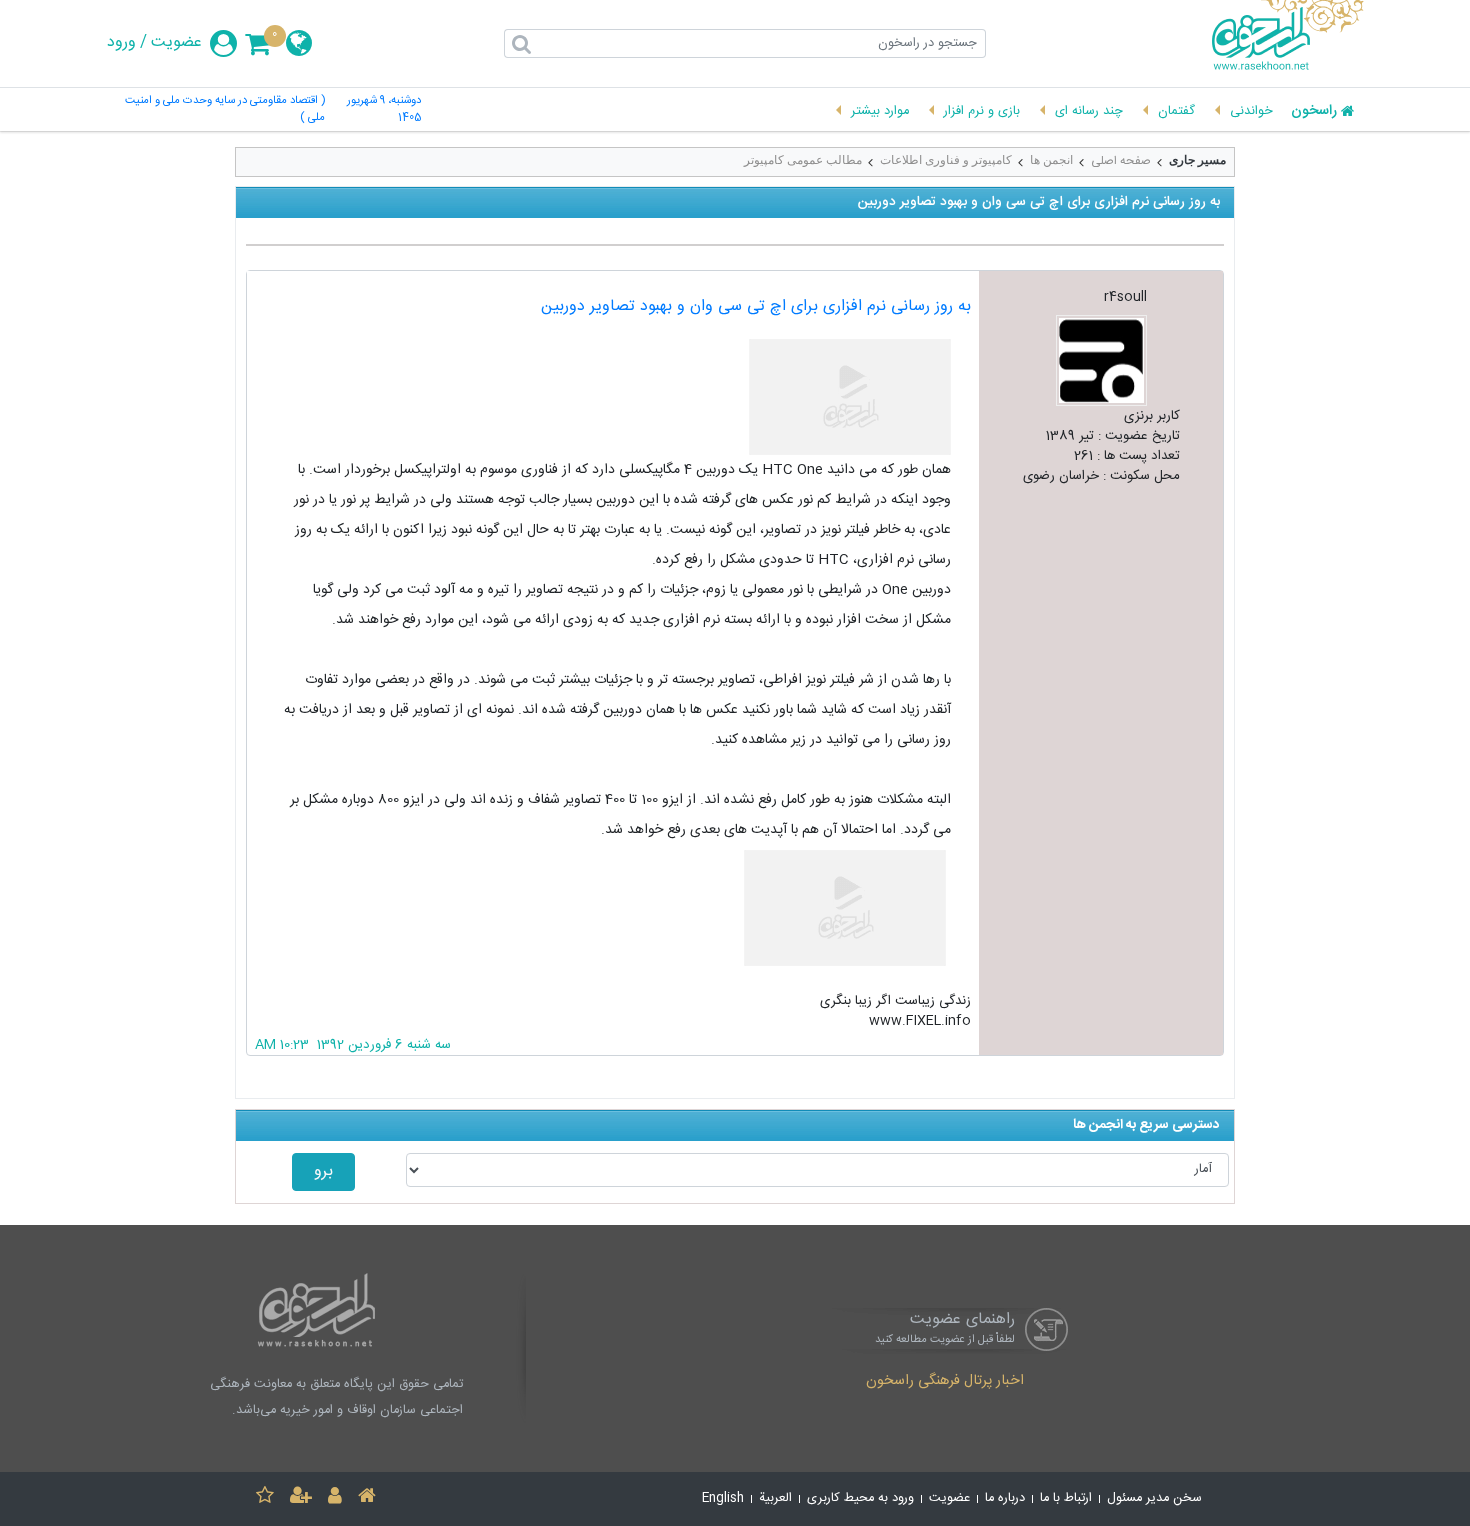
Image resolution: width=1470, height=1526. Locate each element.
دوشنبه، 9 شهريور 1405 (384, 110)
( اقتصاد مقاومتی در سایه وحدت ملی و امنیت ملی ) (225, 110)
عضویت (176, 43)
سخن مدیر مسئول (1154, 1498)
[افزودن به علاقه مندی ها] (265, 1498)
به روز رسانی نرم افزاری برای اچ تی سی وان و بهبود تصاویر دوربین (756, 306)
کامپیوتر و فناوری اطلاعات (946, 160)
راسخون (1314, 112)
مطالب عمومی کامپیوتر (803, 160)
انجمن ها (1051, 160)
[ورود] (335, 1498)
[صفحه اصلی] (367, 1498)
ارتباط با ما (1066, 1498)
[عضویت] (301, 1498)
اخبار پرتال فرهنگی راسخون (945, 1382)
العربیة (775, 1498)
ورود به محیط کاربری (860, 1498)
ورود (121, 43)
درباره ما (1005, 1498)
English (723, 1498)
